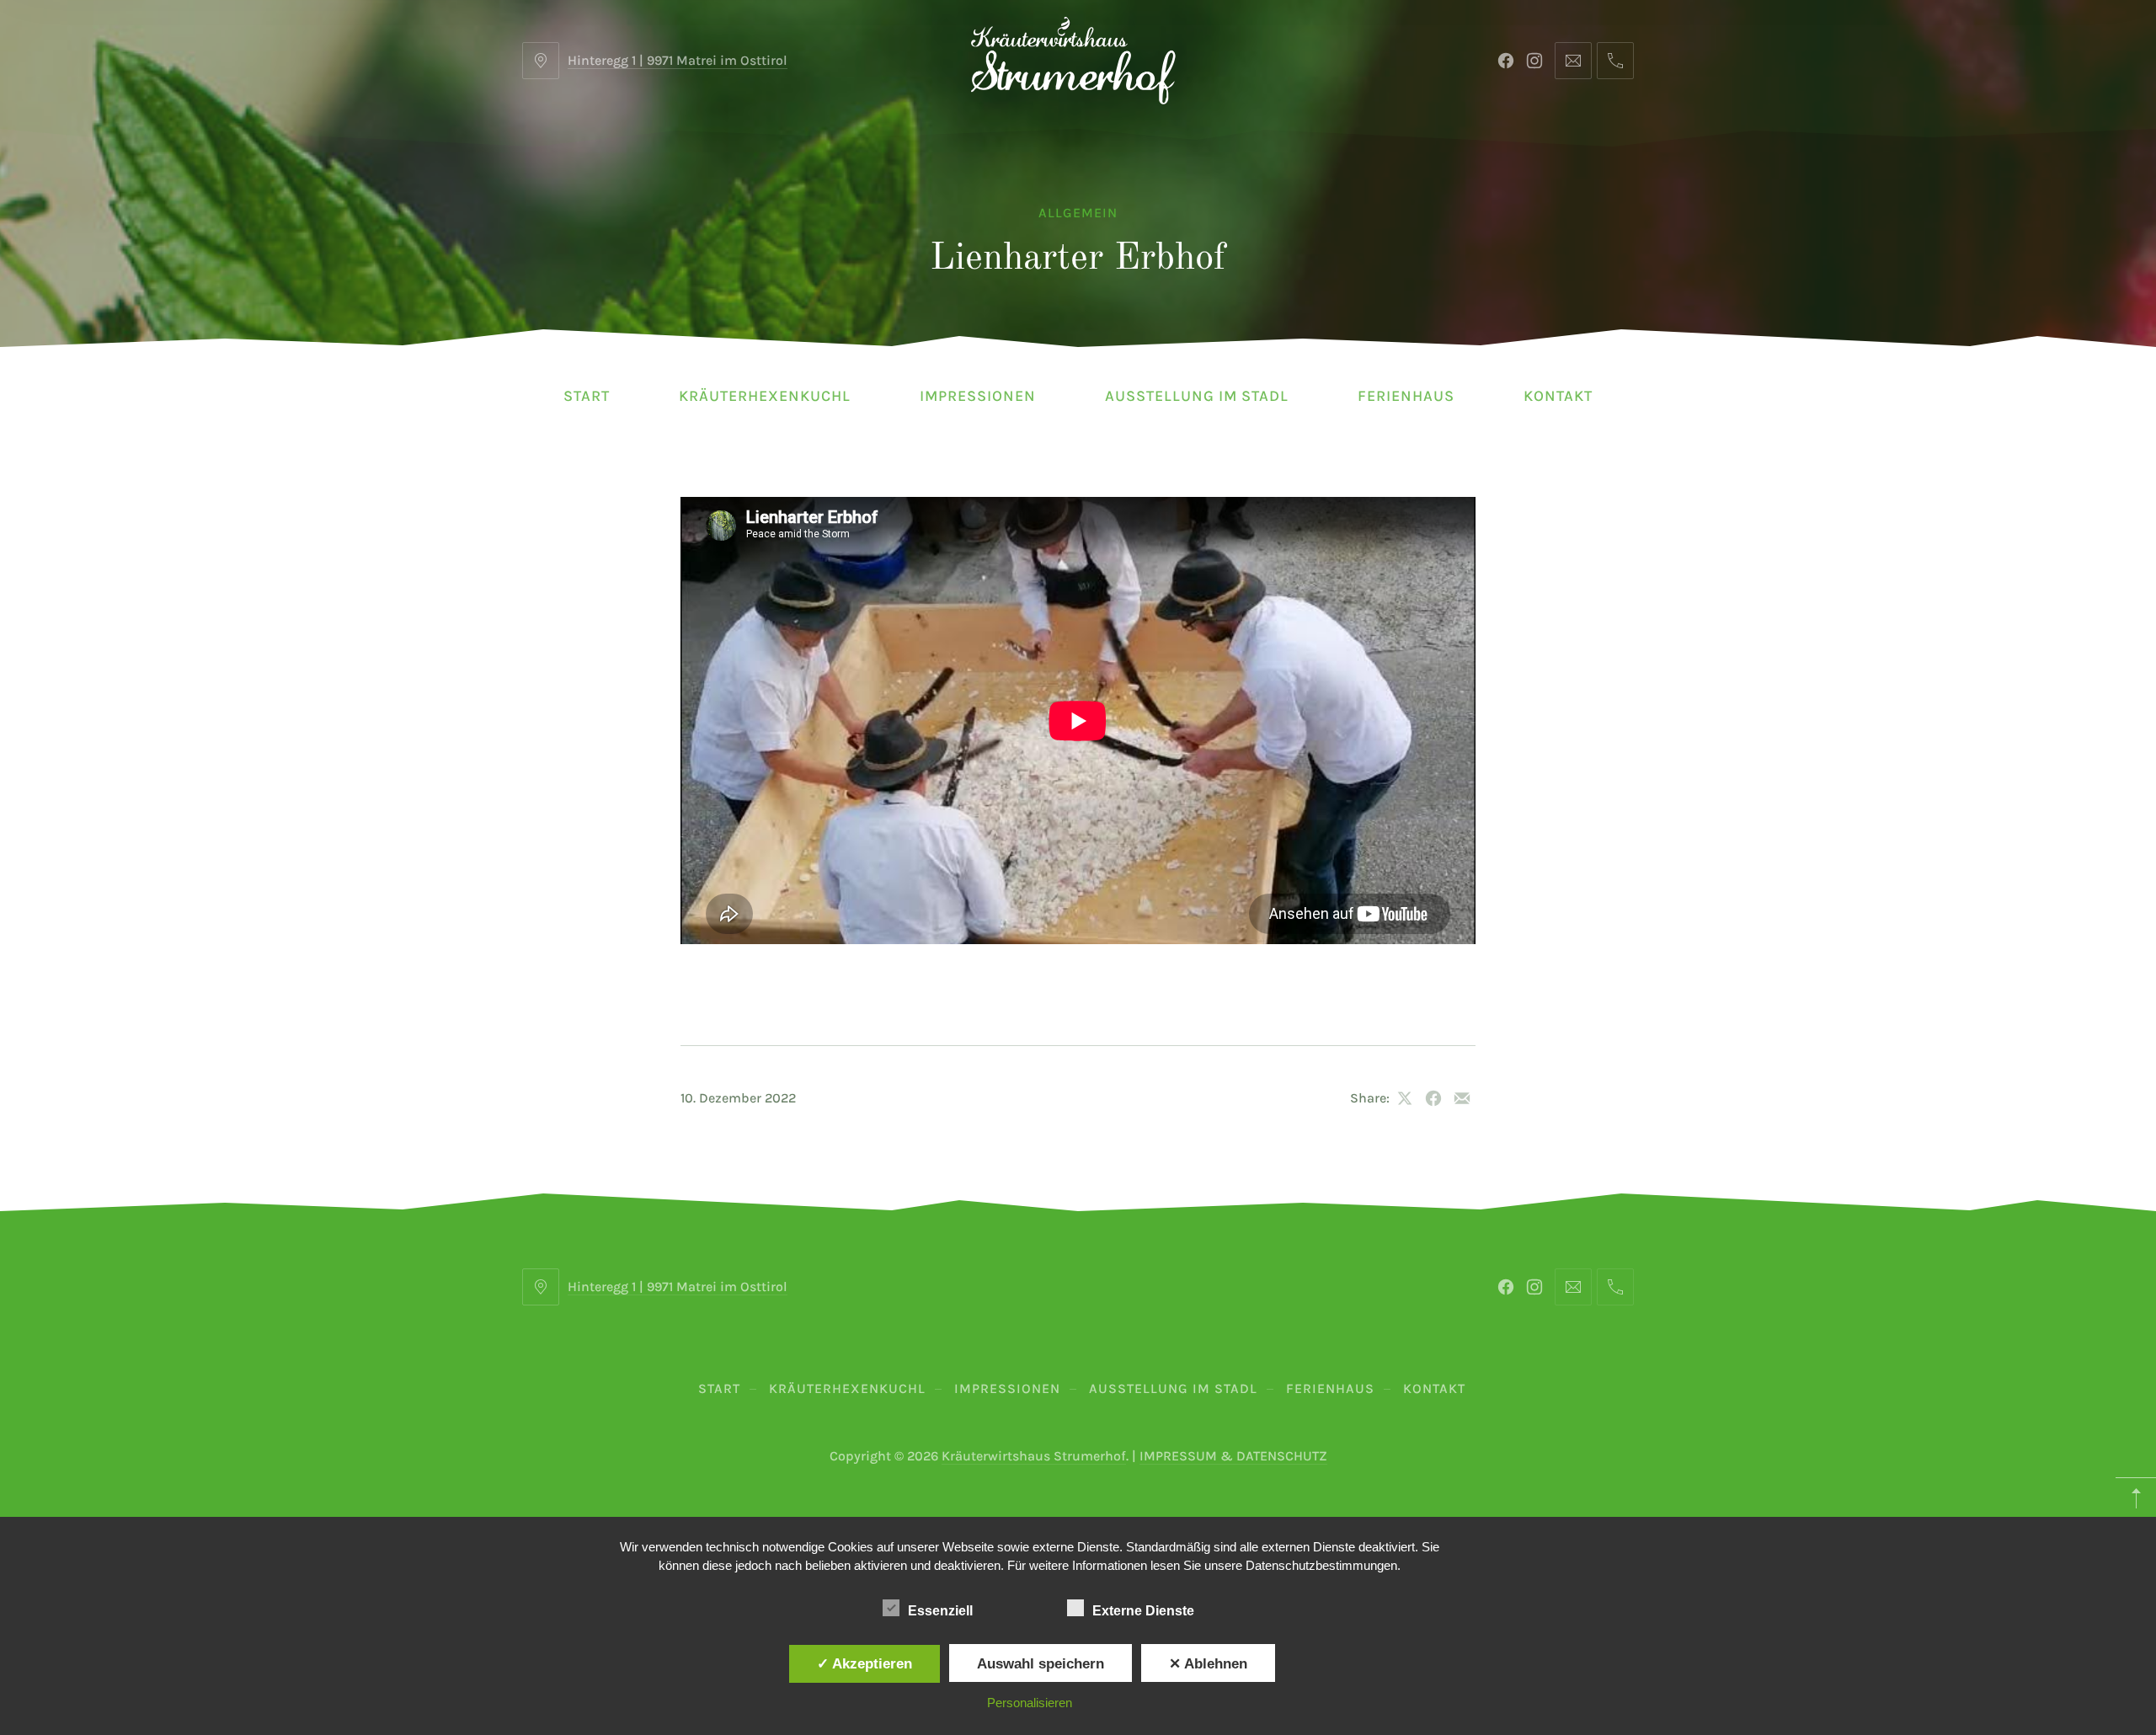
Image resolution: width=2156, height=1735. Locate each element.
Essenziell (940, 1611)
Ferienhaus (1406, 396)
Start (587, 396)
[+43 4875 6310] (1615, 61)
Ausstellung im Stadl (1197, 396)
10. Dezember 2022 (738, 1098)
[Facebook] (1506, 61)
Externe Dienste (1143, 1611)
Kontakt (1558, 396)
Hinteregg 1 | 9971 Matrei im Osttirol (678, 60)
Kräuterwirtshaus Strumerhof (1034, 1456)
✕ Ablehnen (1208, 1663)
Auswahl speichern (1041, 1663)
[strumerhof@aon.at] (1573, 61)
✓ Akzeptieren (865, 1663)
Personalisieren (1030, 1703)
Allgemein (1078, 213)
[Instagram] (1534, 61)
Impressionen (978, 396)
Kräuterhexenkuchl (765, 396)
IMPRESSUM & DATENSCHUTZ (1233, 1456)
